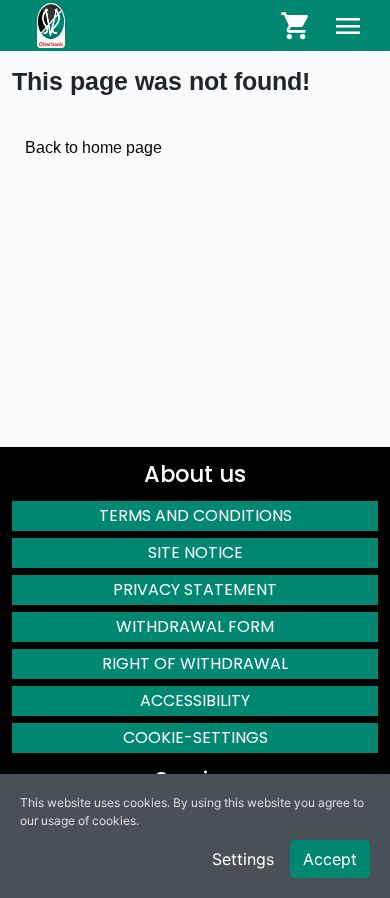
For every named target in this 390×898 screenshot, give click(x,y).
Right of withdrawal (195, 663)
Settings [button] (243, 859)
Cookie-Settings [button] (195, 737)
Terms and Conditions (195, 515)
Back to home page (93, 147)
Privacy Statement (195, 589)
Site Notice (195, 552)
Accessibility (195, 700)
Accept (330, 859)
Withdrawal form (195, 626)
